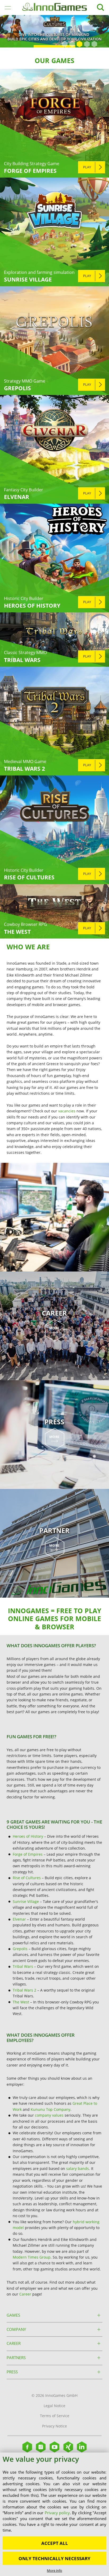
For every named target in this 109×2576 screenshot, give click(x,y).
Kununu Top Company (51, 2109)
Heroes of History (28, 1836)
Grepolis (20, 1949)
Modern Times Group (32, 2257)
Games (13, 2315)
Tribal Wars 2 (24, 1990)
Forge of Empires (28, 1854)
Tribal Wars (23, 1966)
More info (54, 2570)
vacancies (67, 1111)
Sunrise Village (26, 1901)
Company (16, 2329)
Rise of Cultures (27, 1878)
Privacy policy (57, 2513)
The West (21, 2002)
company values (49, 2115)
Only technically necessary (54, 2558)
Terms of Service (55, 2416)
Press (12, 2372)
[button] (65, 44)
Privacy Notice (54, 2426)
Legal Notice (54, 2406)
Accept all (55, 2543)
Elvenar (19, 1919)
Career (25, 2294)
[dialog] (54, 2514)
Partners (16, 2358)
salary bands (78, 2168)
